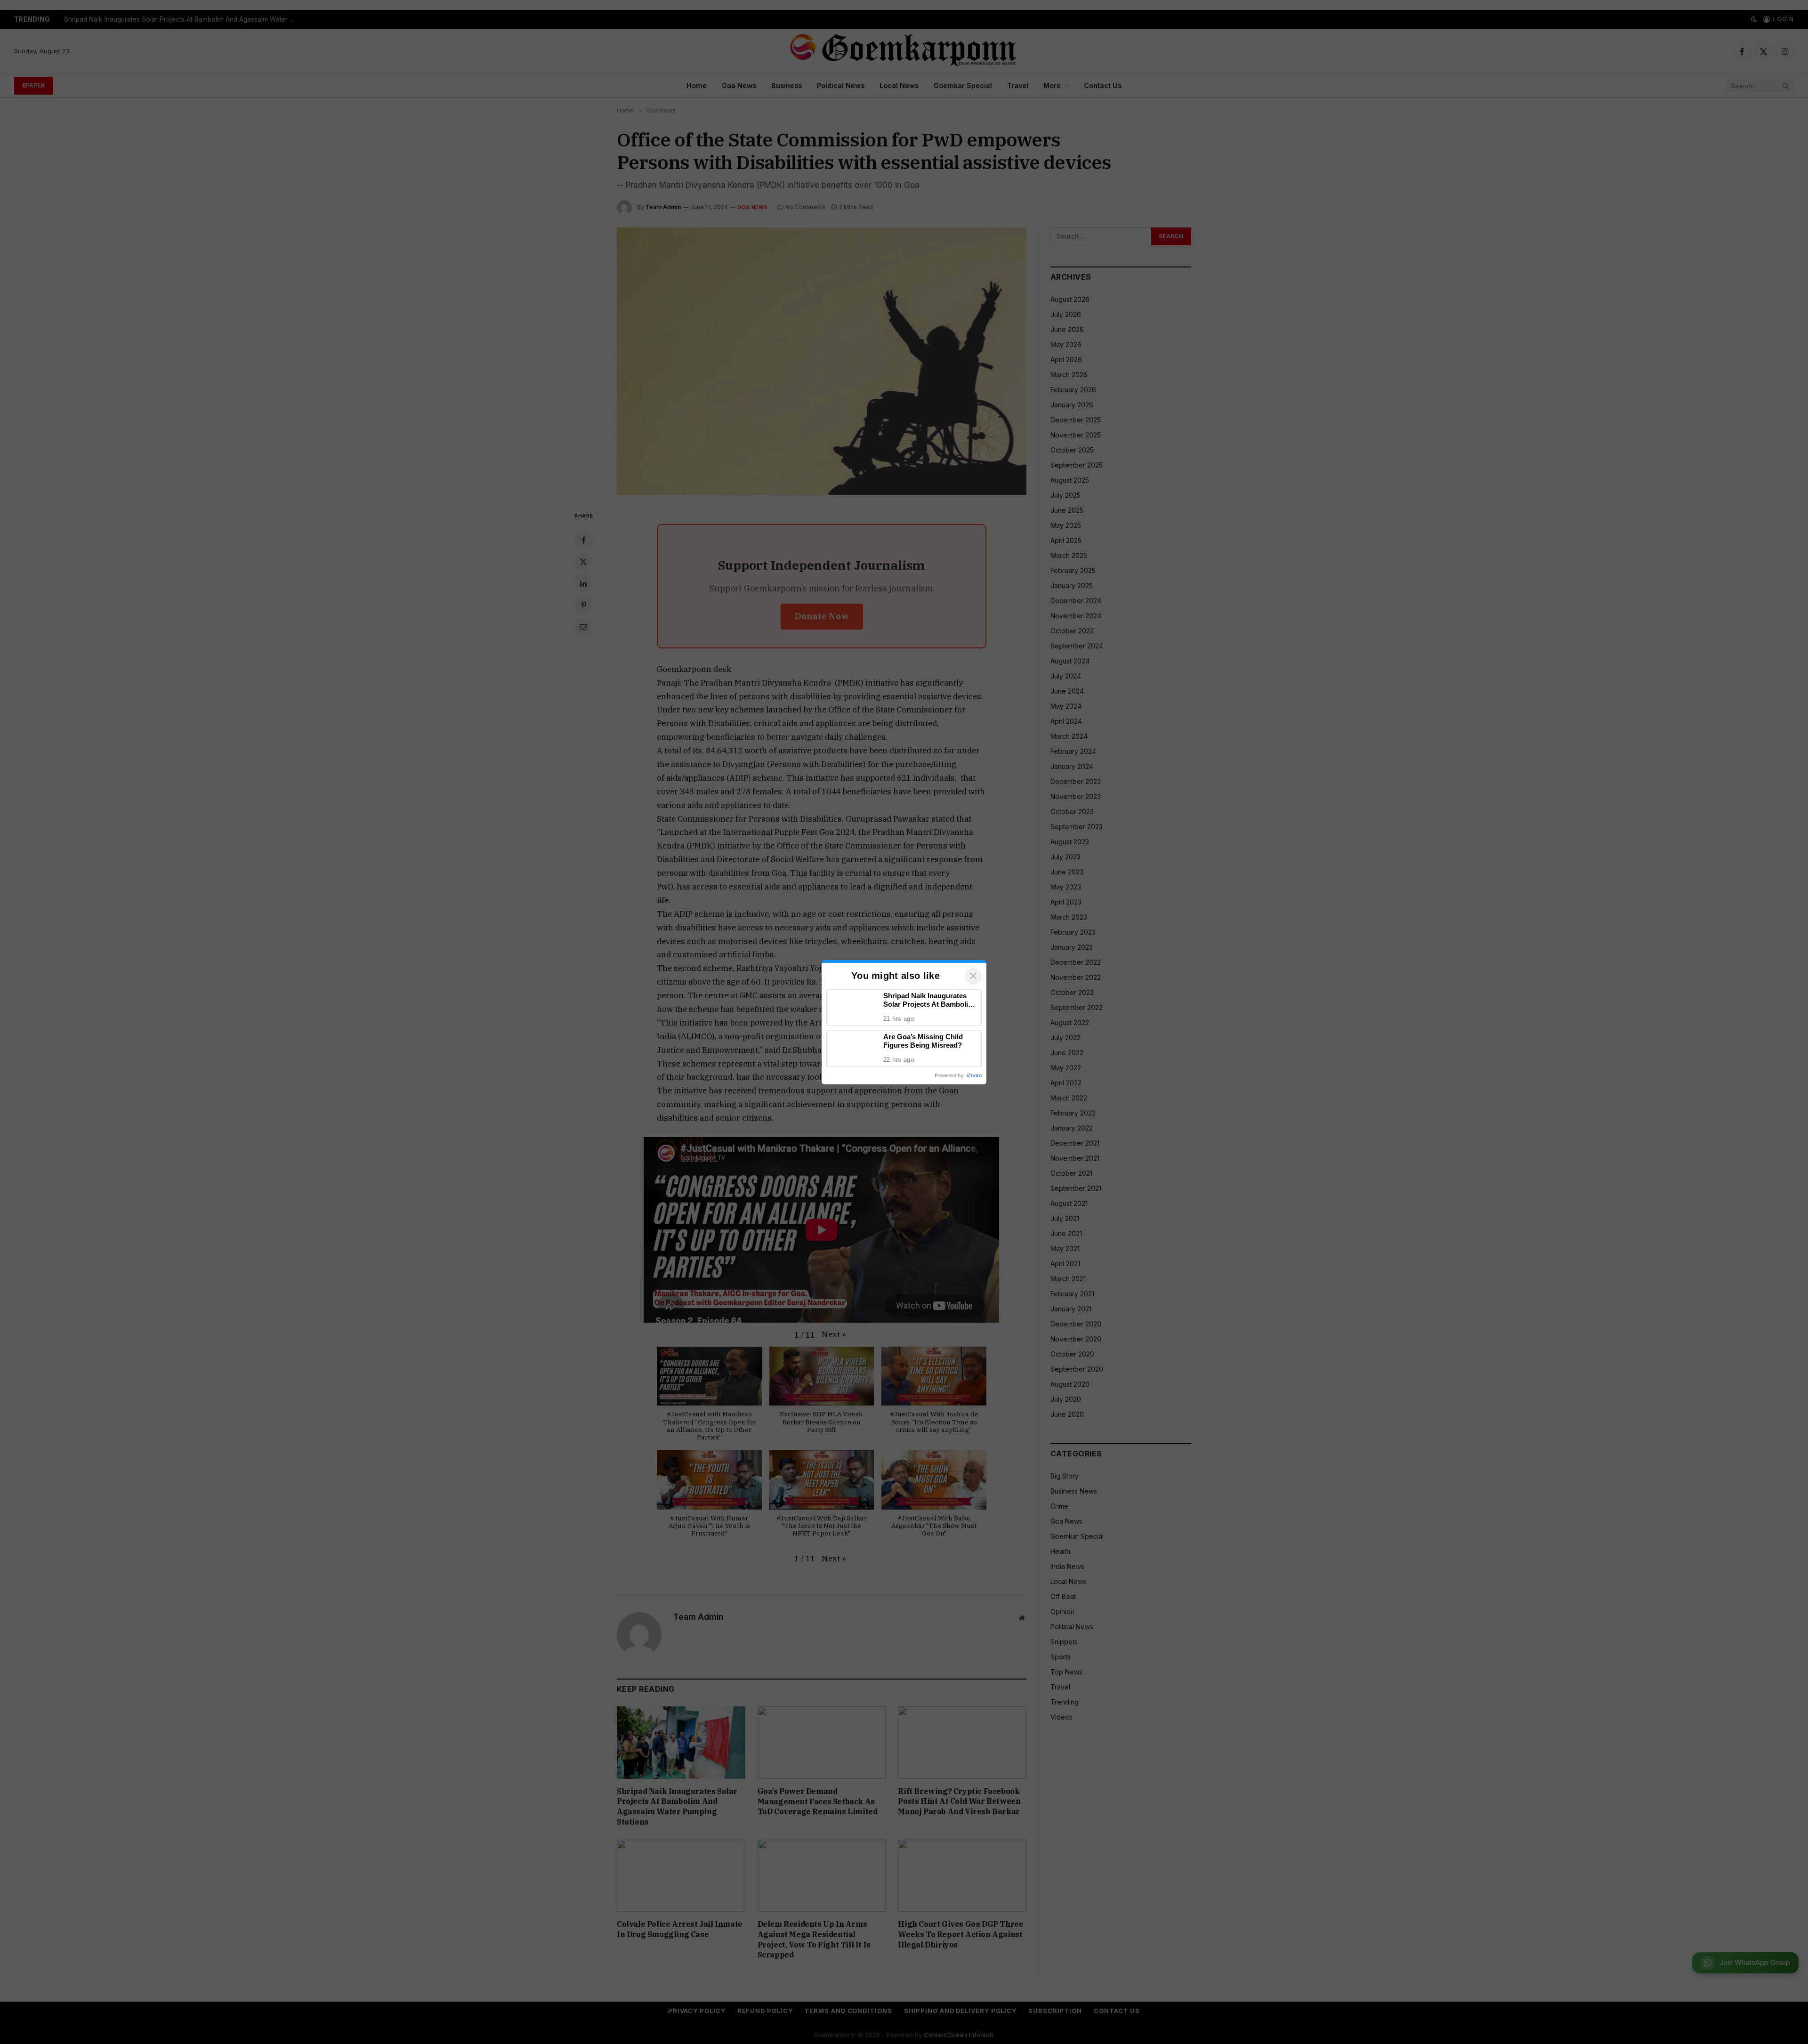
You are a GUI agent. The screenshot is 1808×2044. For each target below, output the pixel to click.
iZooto (974, 1075)
